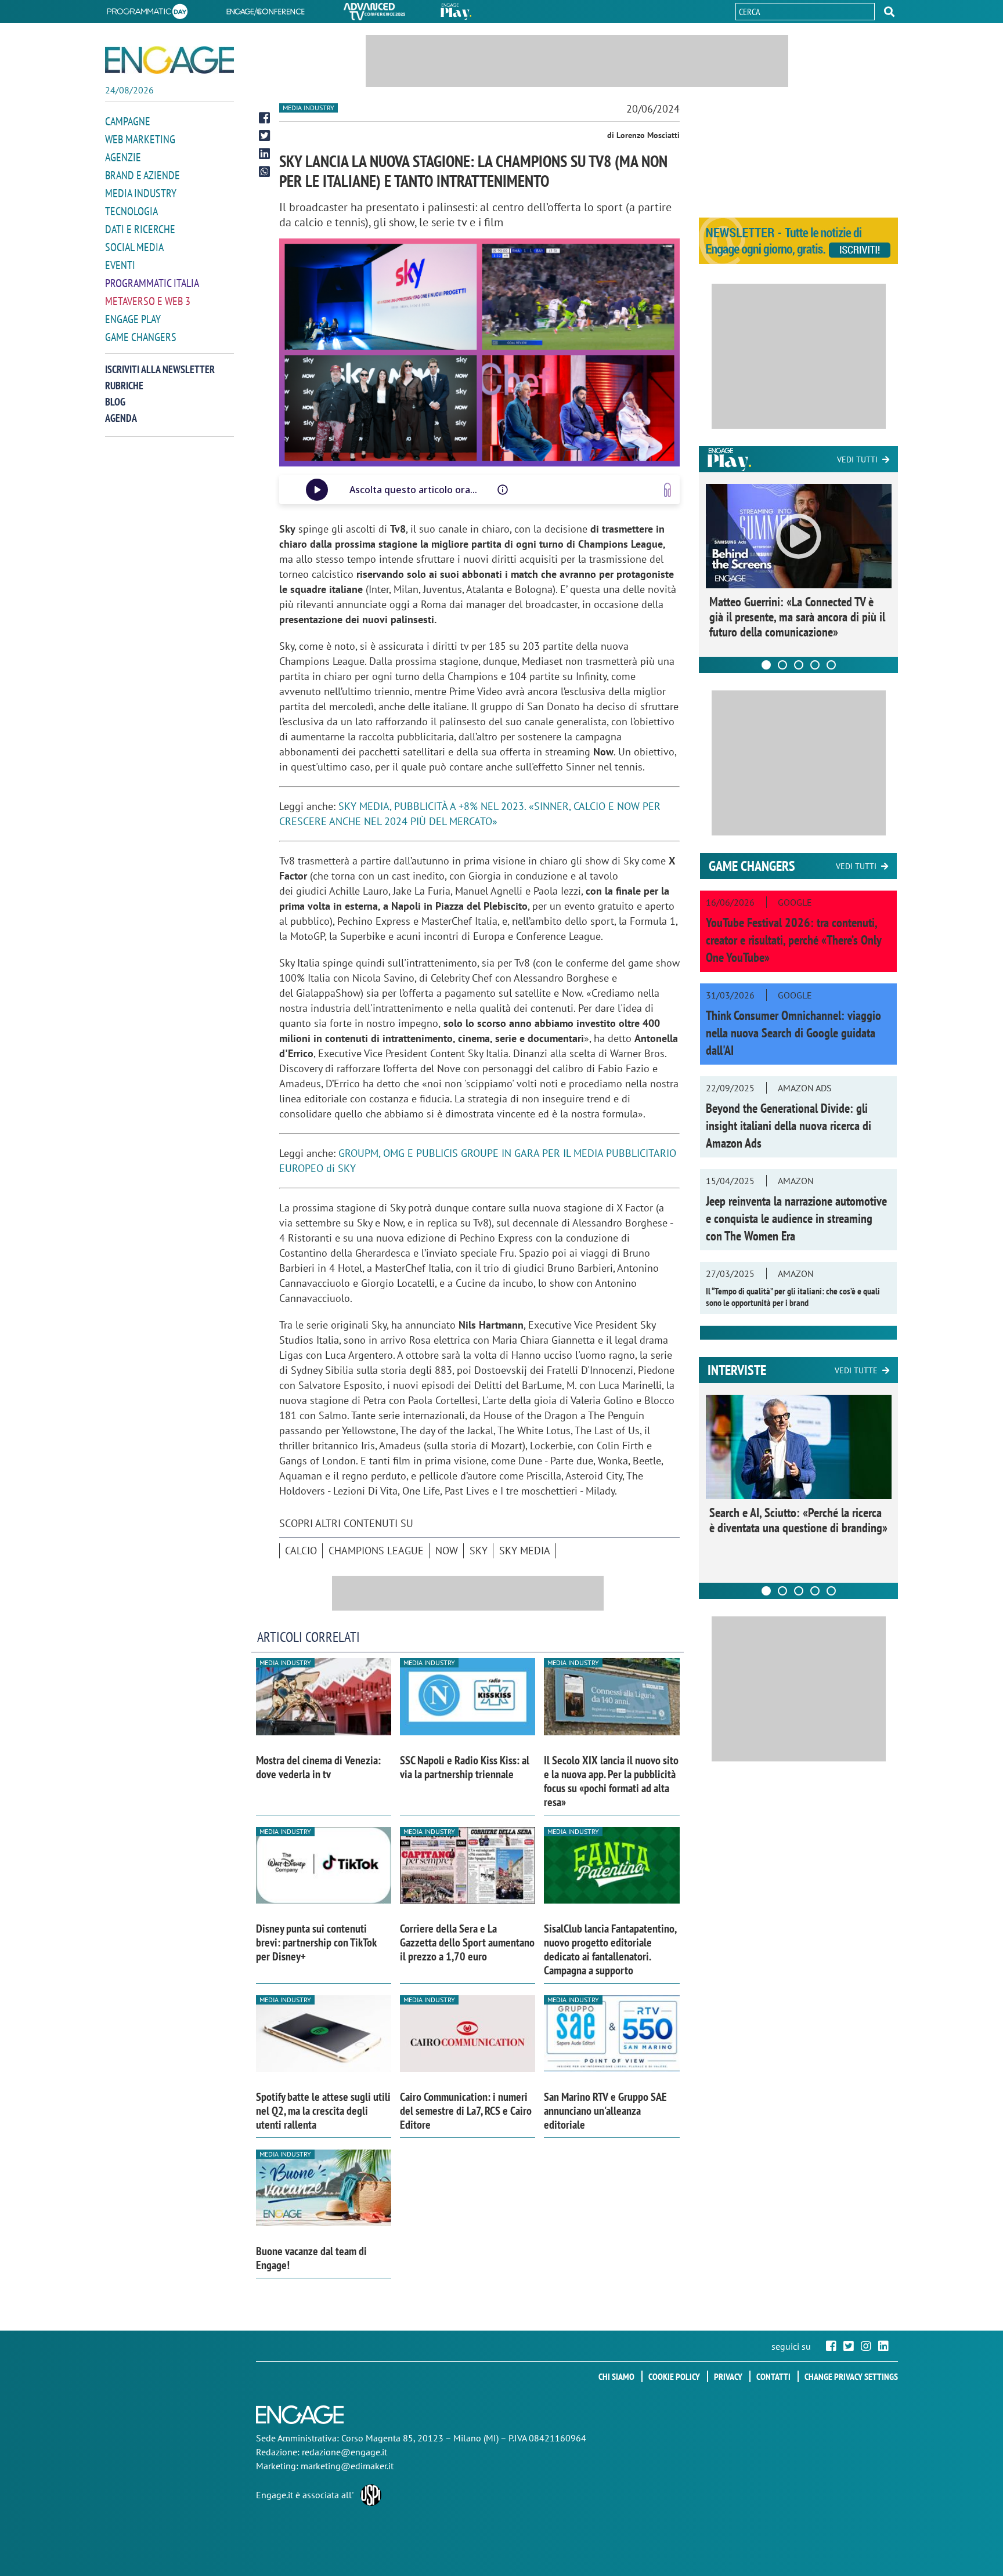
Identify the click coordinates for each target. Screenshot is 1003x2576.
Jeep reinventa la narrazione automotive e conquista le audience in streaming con (796, 1218)
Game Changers (141, 337)
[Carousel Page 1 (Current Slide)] (766, 665)
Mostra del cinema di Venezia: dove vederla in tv (318, 1767)
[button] (889, 12)
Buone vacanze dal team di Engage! (311, 2258)
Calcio (301, 1551)
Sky (479, 1551)
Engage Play (133, 319)
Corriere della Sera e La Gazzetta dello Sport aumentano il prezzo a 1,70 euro (467, 1942)
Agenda (121, 418)
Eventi (120, 265)
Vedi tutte (856, 1370)
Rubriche (124, 386)
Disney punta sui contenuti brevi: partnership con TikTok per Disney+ (316, 1942)
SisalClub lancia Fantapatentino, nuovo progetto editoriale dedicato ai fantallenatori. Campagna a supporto (610, 1949)
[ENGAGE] (169, 60)
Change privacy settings (851, 2376)
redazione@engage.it (344, 2452)
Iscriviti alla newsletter (160, 369)
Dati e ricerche (140, 229)
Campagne (128, 121)
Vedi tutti (857, 460)
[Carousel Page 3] (799, 665)
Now (447, 1551)
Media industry (309, 108)
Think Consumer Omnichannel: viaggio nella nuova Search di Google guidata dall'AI (793, 1033)
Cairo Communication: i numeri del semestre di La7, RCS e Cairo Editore (466, 2111)
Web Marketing (140, 139)
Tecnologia (131, 211)
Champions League (376, 1551)
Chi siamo (616, 2376)
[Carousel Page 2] (782, 665)
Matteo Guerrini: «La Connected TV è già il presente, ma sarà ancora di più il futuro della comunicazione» (797, 617)
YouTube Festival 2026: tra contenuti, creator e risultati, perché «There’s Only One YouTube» (793, 940)
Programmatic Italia (152, 283)
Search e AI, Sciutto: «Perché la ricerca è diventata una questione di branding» (798, 1520)
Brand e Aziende (142, 175)
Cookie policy (674, 2376)
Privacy (728, 2376)
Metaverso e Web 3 (148, 301)
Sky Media (525, 1551)
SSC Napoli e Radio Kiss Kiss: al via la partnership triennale (465, 1767)
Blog (115, 402)
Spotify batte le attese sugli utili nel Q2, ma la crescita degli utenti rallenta (323, 2111)
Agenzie (123, 157)
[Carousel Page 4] (815, 665)
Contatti (773, 2376)
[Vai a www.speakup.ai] (668, 490)
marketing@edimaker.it (347, 2466)
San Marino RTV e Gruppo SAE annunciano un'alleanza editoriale (605, 2111)
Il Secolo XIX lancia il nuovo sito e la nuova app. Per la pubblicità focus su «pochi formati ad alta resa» (611, 1781)
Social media (134, 247)
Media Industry (141, 193)
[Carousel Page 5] (831, 665)
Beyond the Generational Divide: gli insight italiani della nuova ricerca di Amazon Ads (789, 1126)
